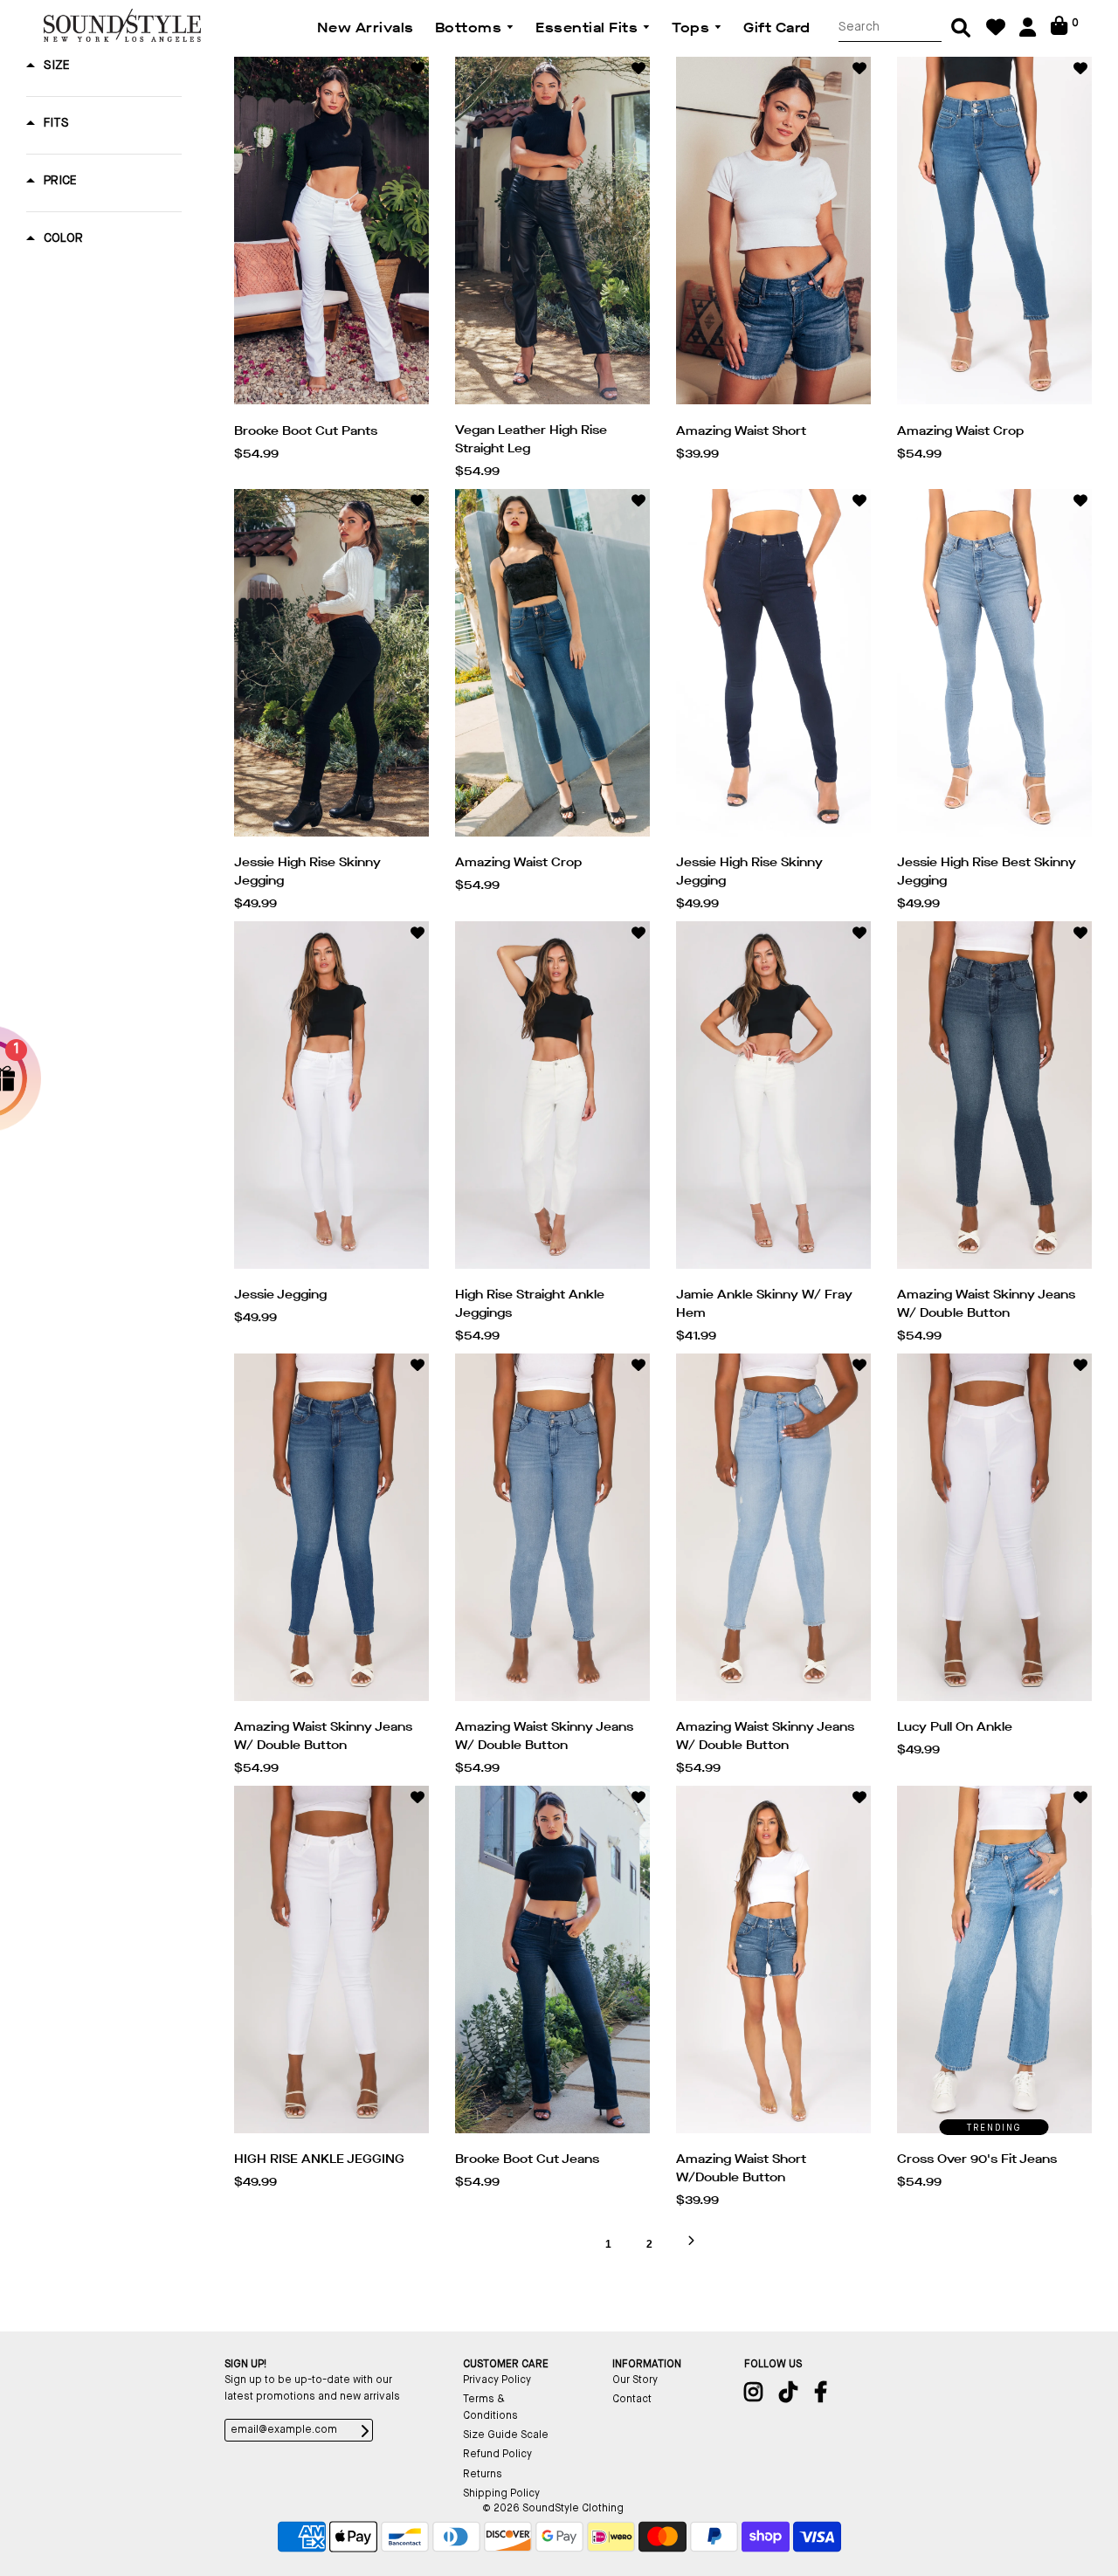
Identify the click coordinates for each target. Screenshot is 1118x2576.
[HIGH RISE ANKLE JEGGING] (331, 1964)
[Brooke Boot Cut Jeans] (552, 1964)
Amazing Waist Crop (960, 431)
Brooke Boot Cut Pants (306, 431)
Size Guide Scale (506, 2435)
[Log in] (1028, 34)
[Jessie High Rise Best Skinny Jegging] (994, 667)
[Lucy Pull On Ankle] (994, 1532)
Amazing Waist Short (741, 431)
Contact (632, 2400)
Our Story (635, 2380)
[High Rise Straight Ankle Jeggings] (552, 1099)
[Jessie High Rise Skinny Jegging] (331, 667)
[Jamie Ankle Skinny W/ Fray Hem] (773, 1099)
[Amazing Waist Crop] (994, 235)
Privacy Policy (497, 2380)
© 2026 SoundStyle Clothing (553, 2509)
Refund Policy (497, 2455)
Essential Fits (589, 28)
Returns (483, 2475)
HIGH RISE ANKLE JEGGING (319, 2159)
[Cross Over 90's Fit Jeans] (994, 1964)
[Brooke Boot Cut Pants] (331, 235)
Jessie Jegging (280, 1295)
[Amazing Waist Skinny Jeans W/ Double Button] (994, 1099)
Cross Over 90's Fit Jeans (977, 2159)
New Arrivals (366, 28)
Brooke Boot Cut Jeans (527, 2159)
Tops (693, 28)
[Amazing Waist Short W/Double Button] (773, 1964)
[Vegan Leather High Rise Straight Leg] (552, 234)
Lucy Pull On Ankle (955, 1727)
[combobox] (890, 28)
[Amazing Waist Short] (773, 235)
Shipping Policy (501, 2494)
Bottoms (470, 28)
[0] (1059, 32)
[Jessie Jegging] (331, 1099)
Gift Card (777, 28)
